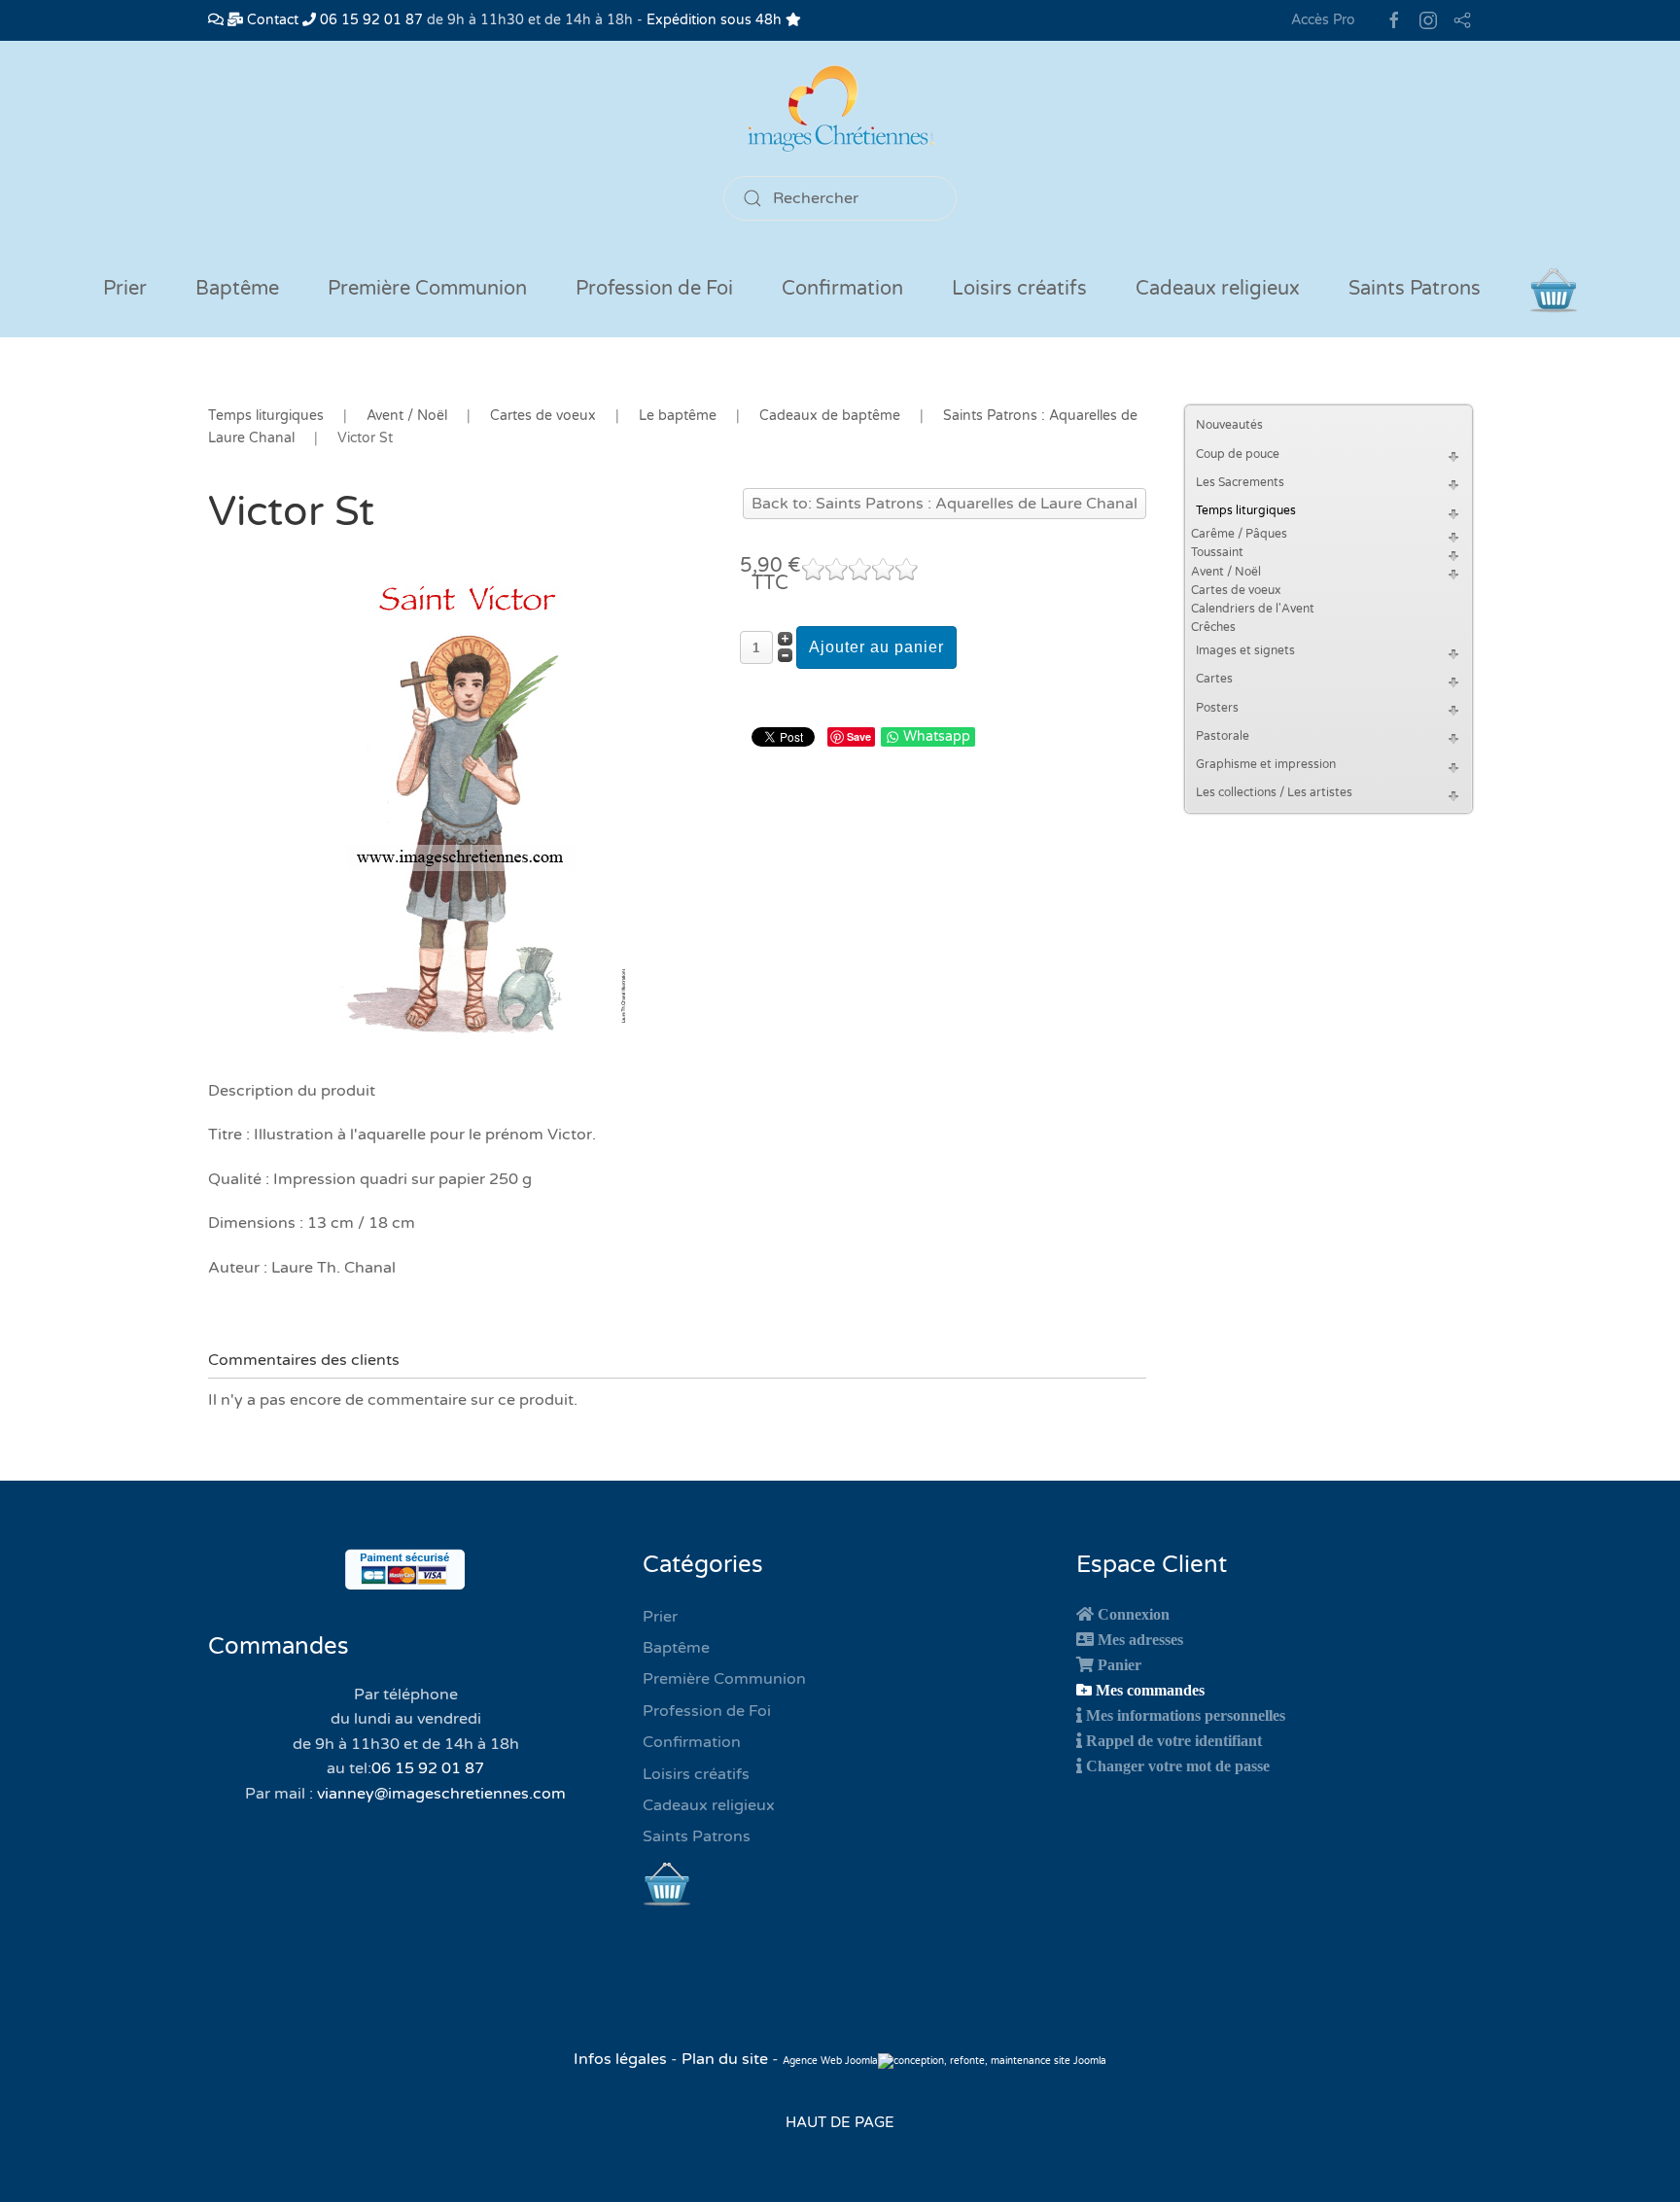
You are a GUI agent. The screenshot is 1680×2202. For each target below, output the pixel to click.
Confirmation (692, 1742)
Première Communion (724, 1679)
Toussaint (1217, 552)
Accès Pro (1323, 20)
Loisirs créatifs (696, 1774)
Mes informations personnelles (1186, 1715)
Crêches (1213, 627)
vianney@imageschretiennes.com (441, 1794)
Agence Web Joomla (830, 2061)
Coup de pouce (1238, 454)
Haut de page (840, 2122)
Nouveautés (1229, 425)
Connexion (1134, 1614)
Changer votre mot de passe (1178, 1765)
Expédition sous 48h (716, 20)
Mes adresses (1140, 1639)
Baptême (676, 1648)
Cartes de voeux (1236, 590)
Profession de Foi (707, 1711)
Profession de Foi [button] (654, 289)
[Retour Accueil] (840, 108)
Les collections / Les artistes (1274, 792)
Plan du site (725, 2059)
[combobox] (840, 198)
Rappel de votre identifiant (1174, 1740)
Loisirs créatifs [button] (1019, 289)
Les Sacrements (1240, 482)
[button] (1456, 454)
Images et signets (1245, 650)
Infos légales (622, 2059)
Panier (1120, 1664)
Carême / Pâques (1239, 534)
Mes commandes (1150, 1690)
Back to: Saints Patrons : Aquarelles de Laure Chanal (945, 504)
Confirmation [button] (842, 289)
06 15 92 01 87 (369, 20)
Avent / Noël (1226, 572)
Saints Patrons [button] (1415, 289)
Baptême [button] (237, 289)
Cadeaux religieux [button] (1218, 289)
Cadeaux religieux (709, 1805)
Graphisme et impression (1266, 764)
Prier (125, 289)
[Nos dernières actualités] (216, 20)
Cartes (1214, 679)
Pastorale (1223, 736)
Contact (271, 20)
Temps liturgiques (1246, 510)
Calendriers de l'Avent (1253, 609)
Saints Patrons (697, 1836)
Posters (1217, 708)
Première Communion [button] (427, 289)
